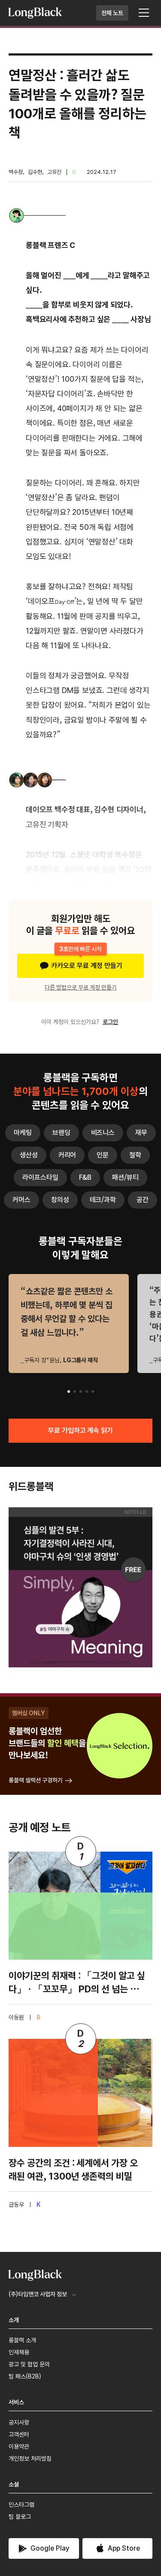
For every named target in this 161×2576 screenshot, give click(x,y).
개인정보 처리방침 (30, 2458)
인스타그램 (21, 2505)
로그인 (110, 1022)
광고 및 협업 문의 (29, 2364)
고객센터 (19, 2434)
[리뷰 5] (93, 1392)
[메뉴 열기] (144, 13)
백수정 (16, 172)
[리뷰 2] (75, 1392)
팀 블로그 (20, 2517)
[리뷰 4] (87, 1392)
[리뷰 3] (81, 1392)
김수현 (35, 172)
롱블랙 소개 (22, 2340)
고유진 (54, 172)
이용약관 (19, 2446)
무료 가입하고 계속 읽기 (81, 1430)
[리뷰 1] (69, 1392)
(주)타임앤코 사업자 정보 (38, 2294)
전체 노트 (112, 13)
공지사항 (19, 2422)
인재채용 (19, 2352)
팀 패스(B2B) (25, 2376)
